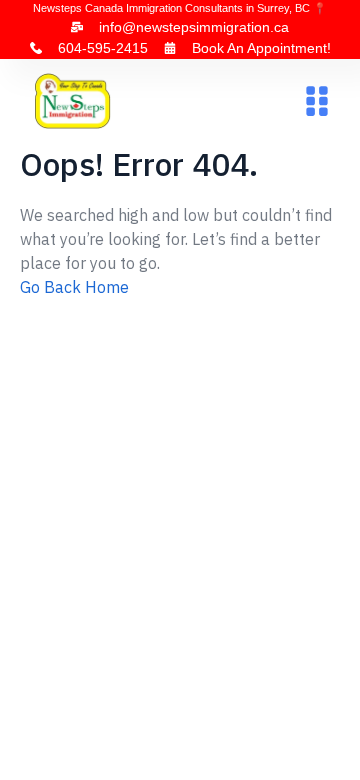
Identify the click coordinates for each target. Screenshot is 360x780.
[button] (316, 101)
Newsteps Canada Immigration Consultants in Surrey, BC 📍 (180, 8)
